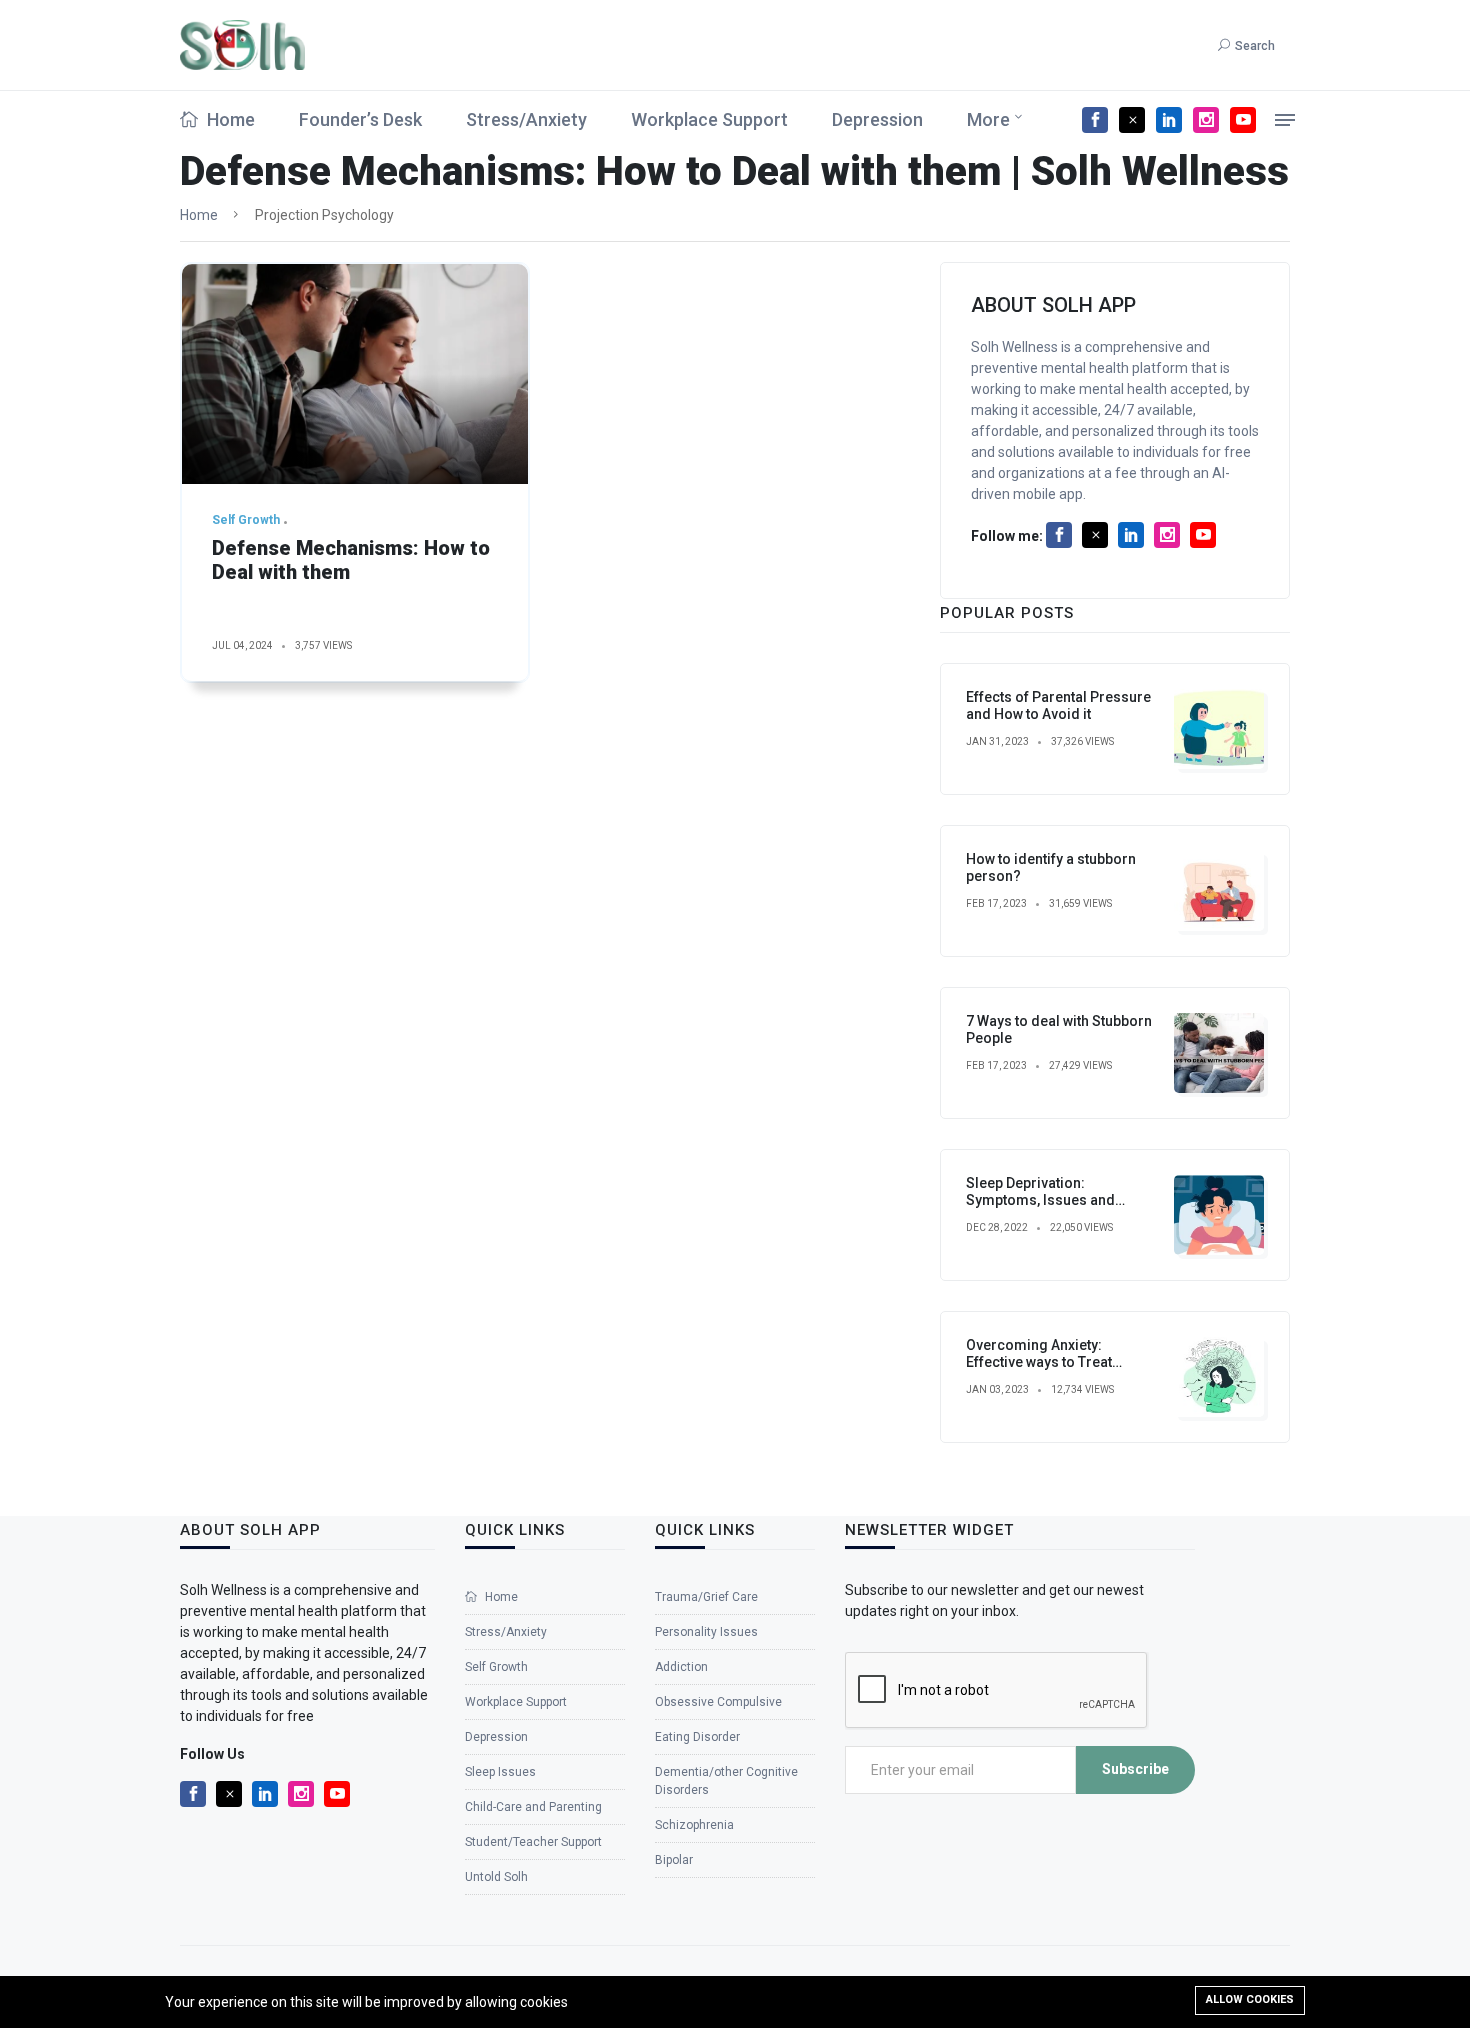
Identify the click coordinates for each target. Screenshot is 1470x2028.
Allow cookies (1250, 1999)
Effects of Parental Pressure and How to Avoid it (1058, 705)
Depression (877, 119)
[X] (1132, 120)
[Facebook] (1095, 120)
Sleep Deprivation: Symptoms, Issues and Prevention (1040, 1200)
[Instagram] (1206, 120)
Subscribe (1135, 1769)
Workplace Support (709, 119)
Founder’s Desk (360, 119)
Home (229, 119)
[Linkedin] (1169, 120)
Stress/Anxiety (526, 119)
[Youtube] (1243, 120)
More (988, 119)
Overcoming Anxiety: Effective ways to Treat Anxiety (1039, 1362)
